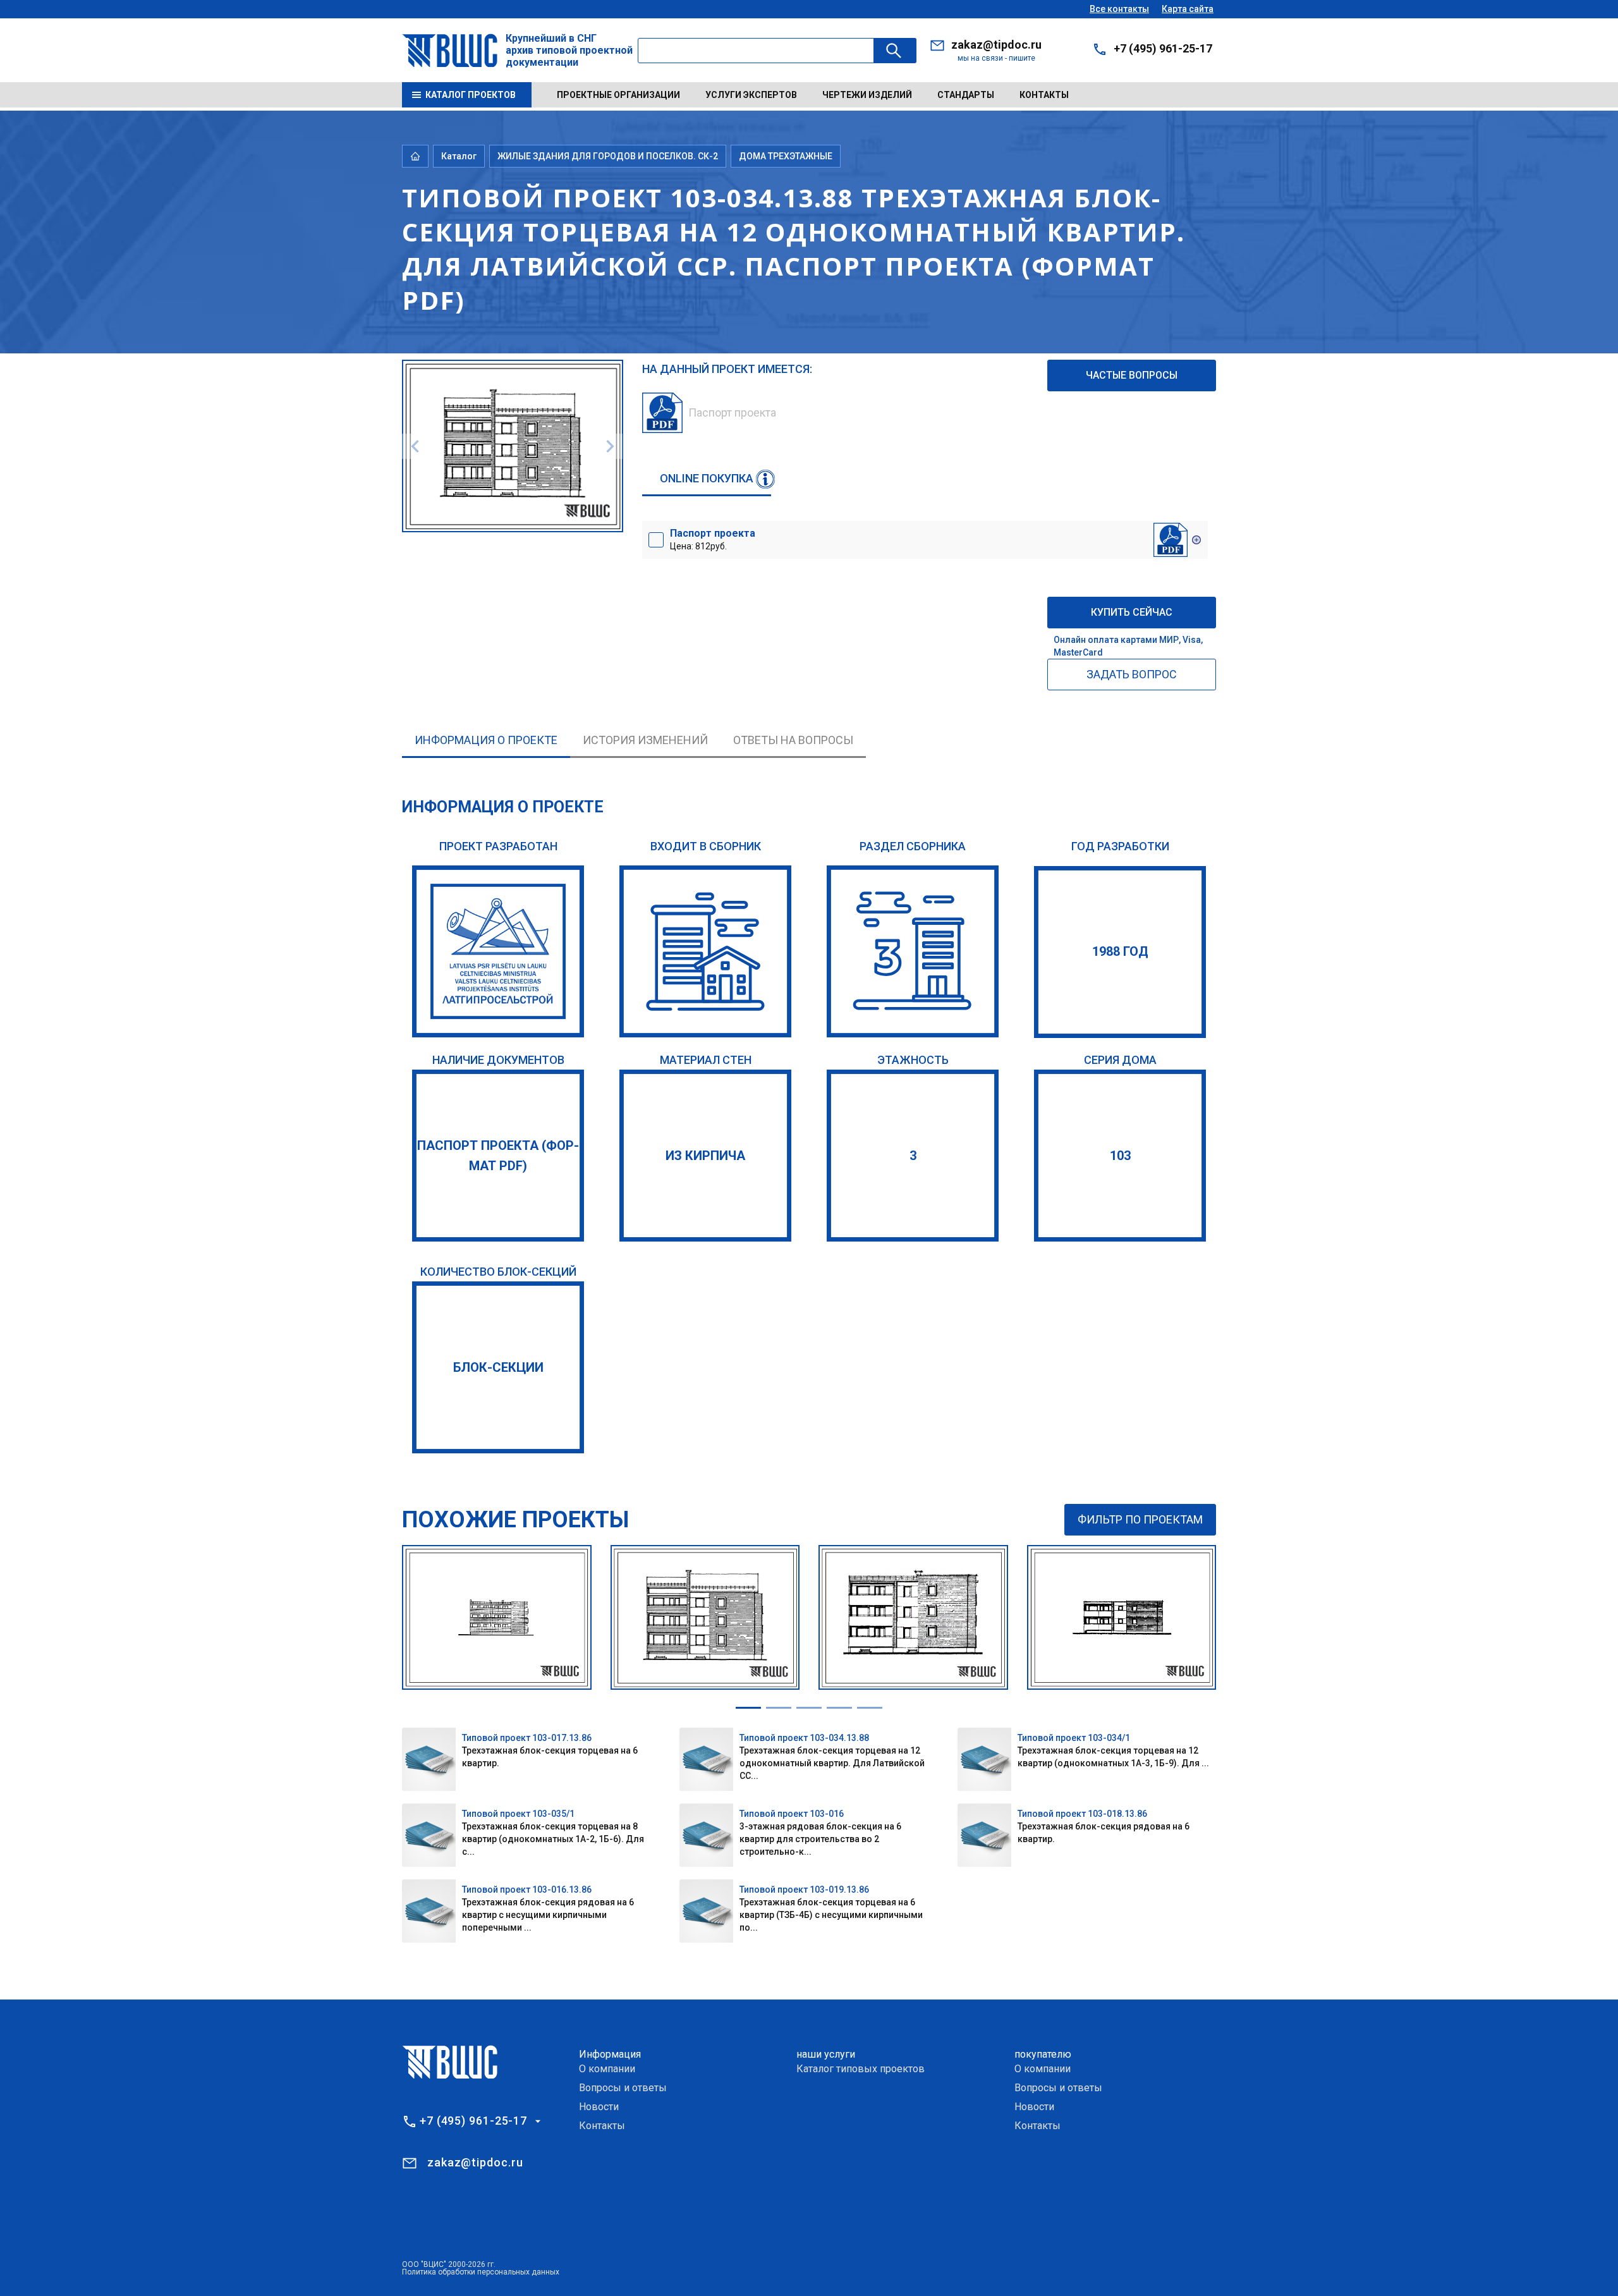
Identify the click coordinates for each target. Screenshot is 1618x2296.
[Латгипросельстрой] (498, 951)
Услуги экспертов (751, 95)
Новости (599, 2107)
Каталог (459, 156)
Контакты (1044, 95)
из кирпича (705, 1156)
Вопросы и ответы (623, 2088)
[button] (748, 1708)
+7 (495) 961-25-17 (1163, 48)
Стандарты (966, 95)
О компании (607, 2069)
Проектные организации (618, 95)
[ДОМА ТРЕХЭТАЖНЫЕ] (913, 951)
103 (1120, 1156)
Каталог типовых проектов (861, 2069)
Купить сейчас (1132, 612)
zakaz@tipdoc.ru (996, 45)
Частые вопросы (1132, 375)
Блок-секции (498, 1367)
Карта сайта (1188, 9)
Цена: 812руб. (713, 539)
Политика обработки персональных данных (481, 2272)
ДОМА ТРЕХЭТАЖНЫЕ (786, 156)
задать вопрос (1132, 674)
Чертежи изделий (867, 95)
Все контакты (1119, 9)
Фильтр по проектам (1140, 1519)
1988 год (1120, 951)
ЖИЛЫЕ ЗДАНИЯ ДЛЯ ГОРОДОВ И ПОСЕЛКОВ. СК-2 (608, 156)
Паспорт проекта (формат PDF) (498, 1156)
